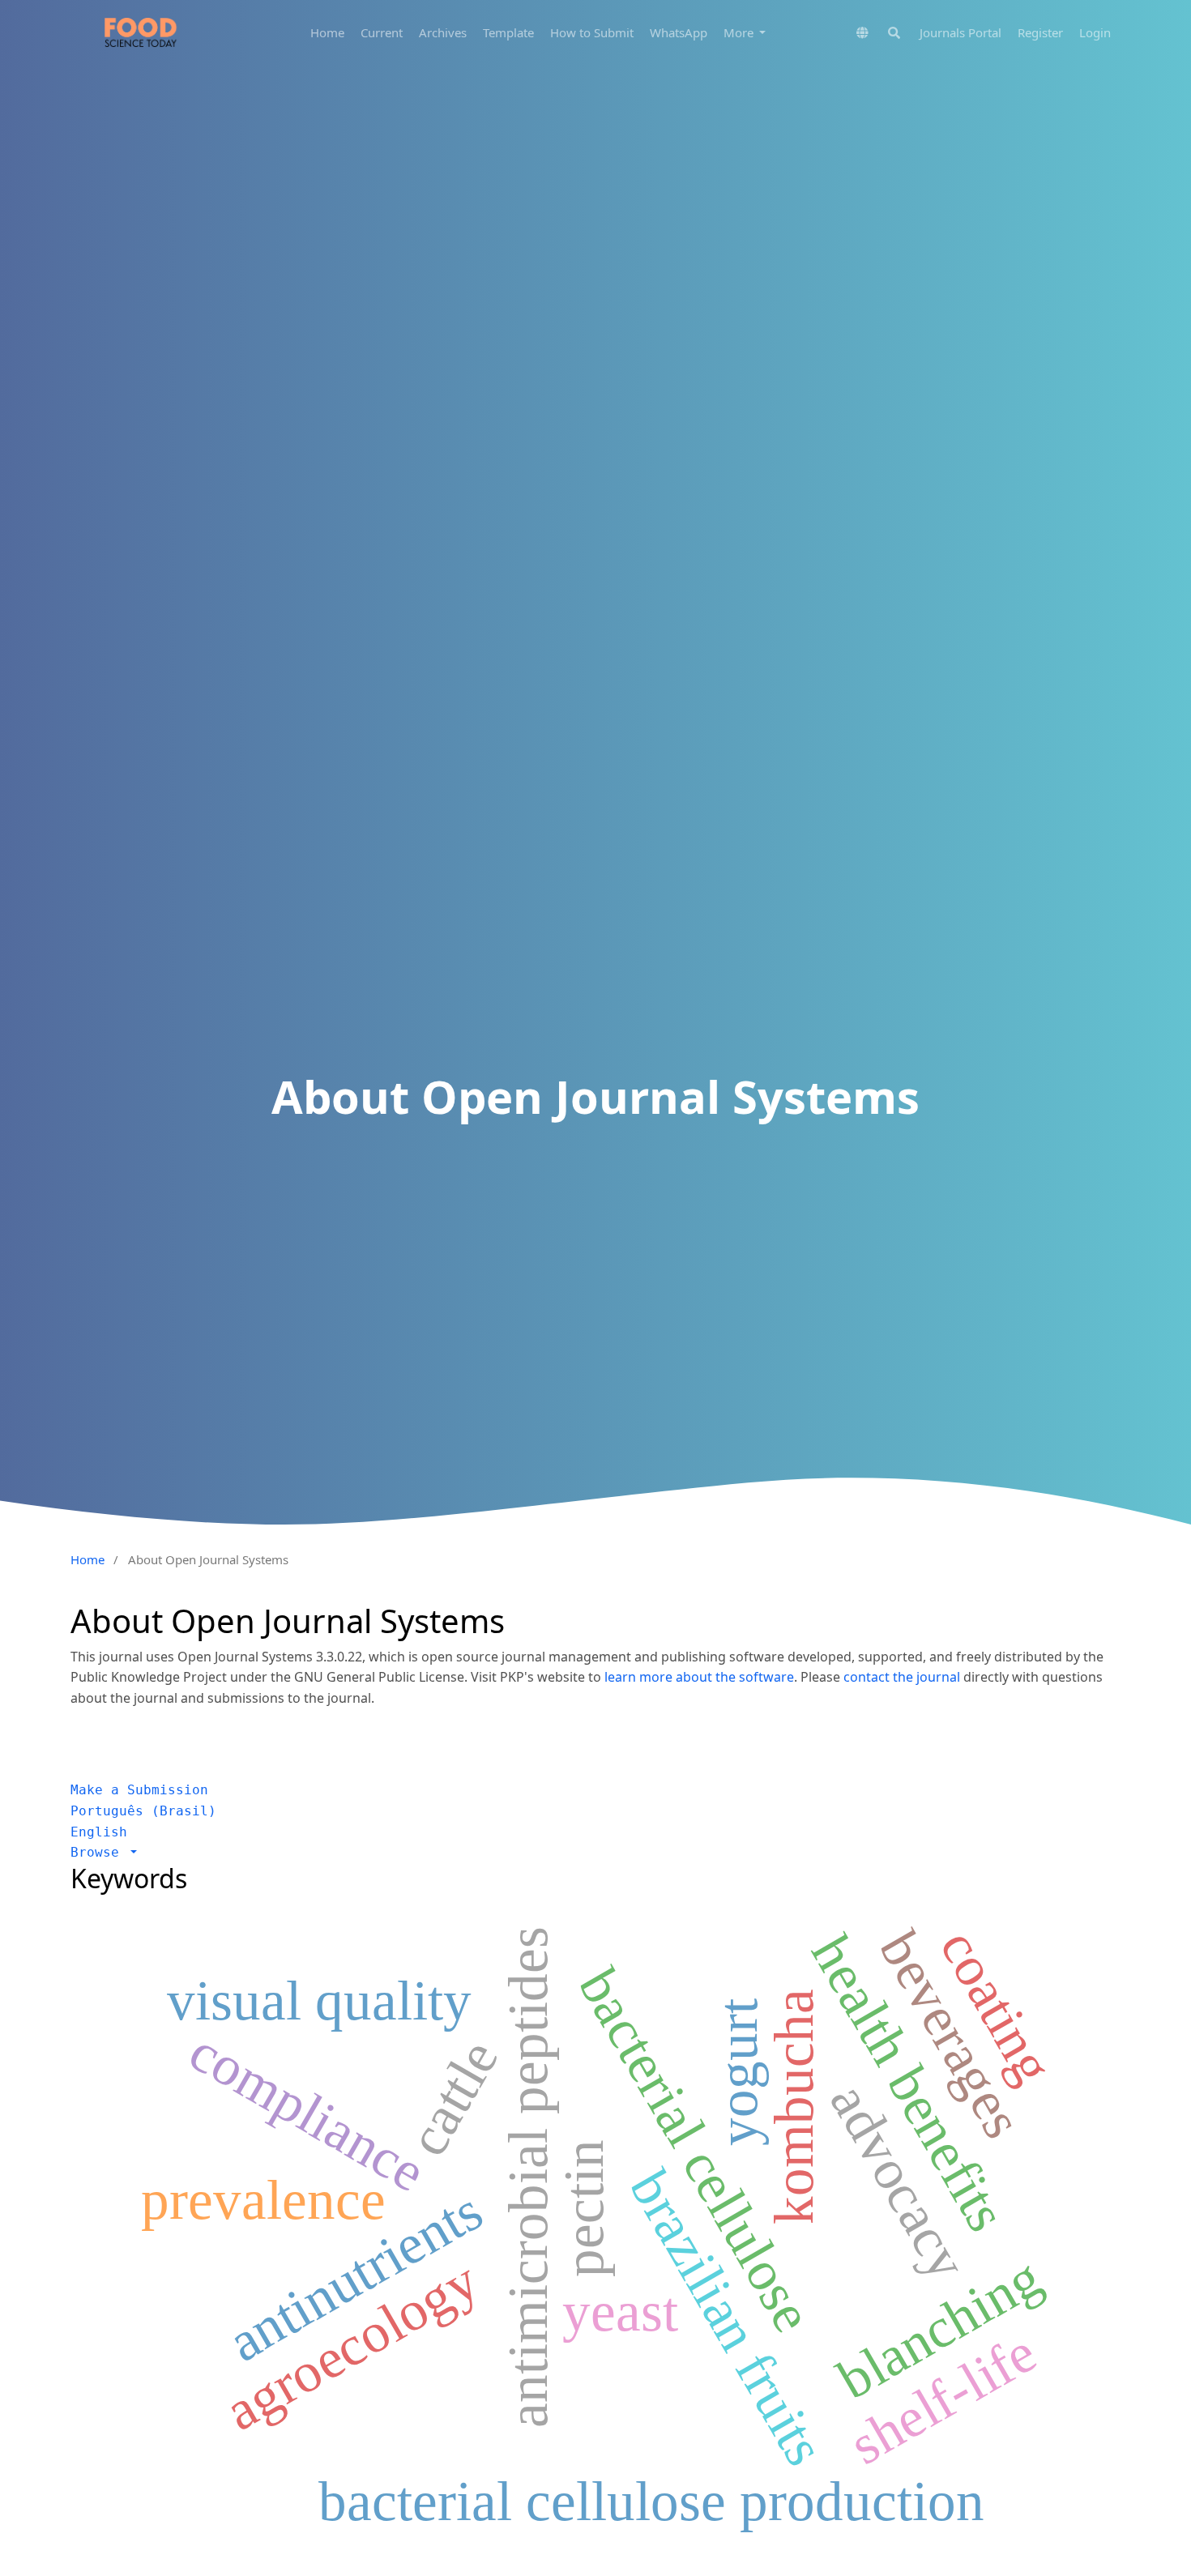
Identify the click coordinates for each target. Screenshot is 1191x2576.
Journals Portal (960, 32)
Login (1095, 32)
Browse (99, 1852)
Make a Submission (139, 1790)
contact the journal (902, 1677)
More (740, 32)
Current (382, 32)
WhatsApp (679, 32)
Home (327, 32)
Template (508, 32)
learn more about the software (699, 1677)
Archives (443, 32)
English (99, 1832)
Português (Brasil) (143, 1811)
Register (1040, 32)
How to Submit (592, 32)
